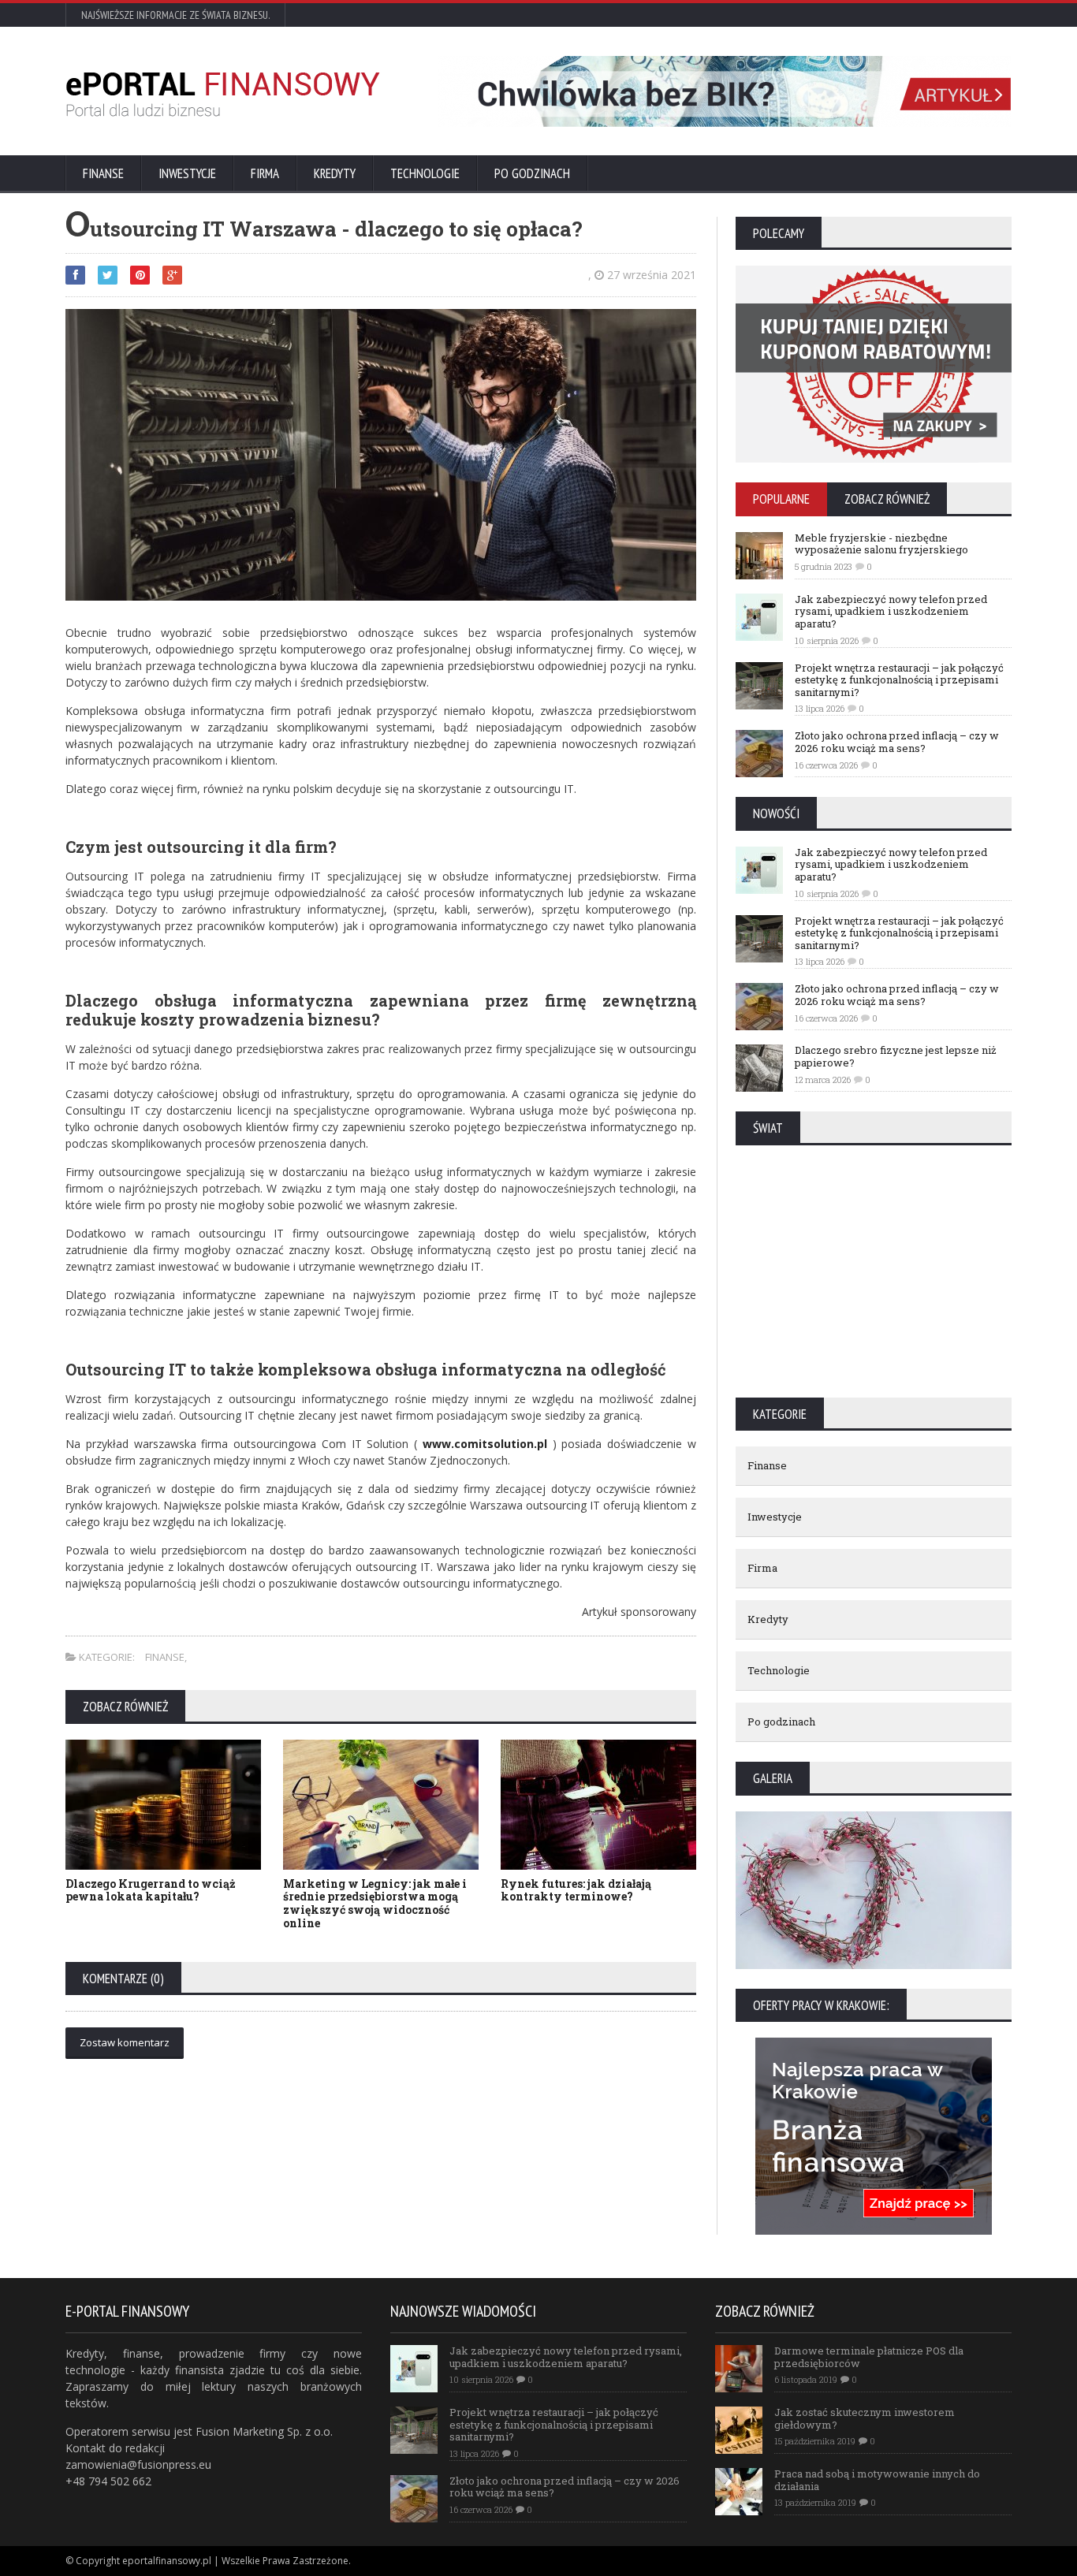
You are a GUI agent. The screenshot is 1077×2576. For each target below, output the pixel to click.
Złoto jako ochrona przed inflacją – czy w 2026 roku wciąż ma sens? (897, 742)
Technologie (425, 173)
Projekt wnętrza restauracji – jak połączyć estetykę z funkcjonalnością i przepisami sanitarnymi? (899, 680)
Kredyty (335, 173)
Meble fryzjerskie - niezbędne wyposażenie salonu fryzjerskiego (881, 544)
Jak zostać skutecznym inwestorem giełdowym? (865, 2418)
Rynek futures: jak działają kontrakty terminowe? (576, 1890)
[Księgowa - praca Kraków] (874, 2043)
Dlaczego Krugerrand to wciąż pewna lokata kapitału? (151, 1890)
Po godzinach (532, 173)
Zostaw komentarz (125, 2042)
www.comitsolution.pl (485, 1444)
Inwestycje (187, 173)
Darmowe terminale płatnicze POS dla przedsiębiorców (869, 2357)
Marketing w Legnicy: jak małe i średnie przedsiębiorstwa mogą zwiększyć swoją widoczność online (375, 1903)
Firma (265, 173)
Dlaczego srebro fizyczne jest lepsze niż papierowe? (896, 1056)
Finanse (103, 173)
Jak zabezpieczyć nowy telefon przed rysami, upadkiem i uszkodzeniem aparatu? (891, 611)
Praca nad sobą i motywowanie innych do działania (877, 2480)
